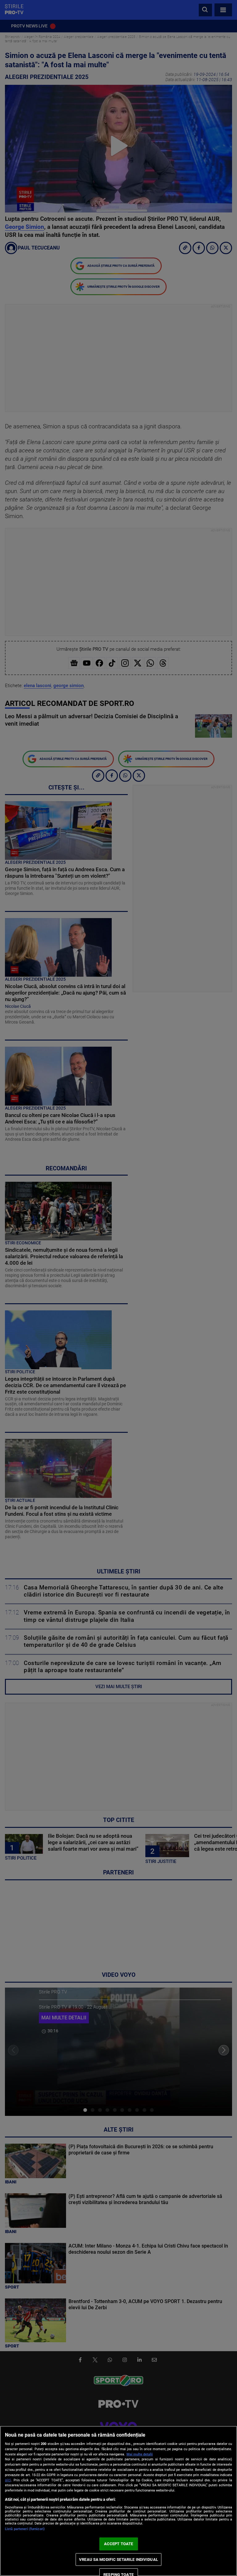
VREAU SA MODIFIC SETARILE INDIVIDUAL (118, 2560)
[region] (118, 2501)
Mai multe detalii (140, 2454)
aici (8, 2480)
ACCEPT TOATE (119, 2544)
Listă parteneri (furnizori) (25, 2529)
